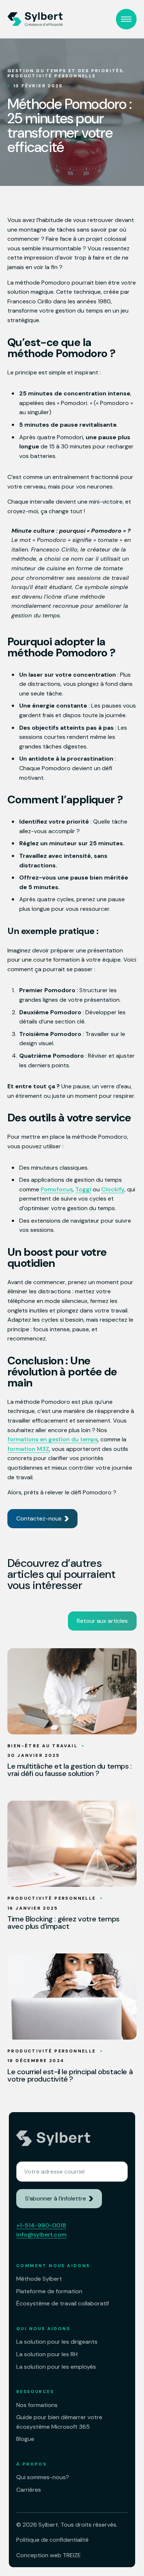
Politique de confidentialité (52, 2540)
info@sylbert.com (41, 2235)
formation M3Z (28, 1449)
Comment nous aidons (53, 2266)
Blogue (25, 2439)
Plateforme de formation (49, 2291)
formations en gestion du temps (53, 1439)
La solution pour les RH (47, 2354)
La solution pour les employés (56, 2367)
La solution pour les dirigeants (57, 2342)
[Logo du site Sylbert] (35, 19)
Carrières (29, 2490)
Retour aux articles (102, 1621)
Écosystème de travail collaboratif (63, 2303)
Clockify (113, 1189)
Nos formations (37, 2405)
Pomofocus (57, 1189)
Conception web (49, 2555)
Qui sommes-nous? (43, 2477)
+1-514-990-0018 (41, 2225)
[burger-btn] (126, 19)
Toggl (83, 1189)
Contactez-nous (39, 1518)
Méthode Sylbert (39, 2279)
